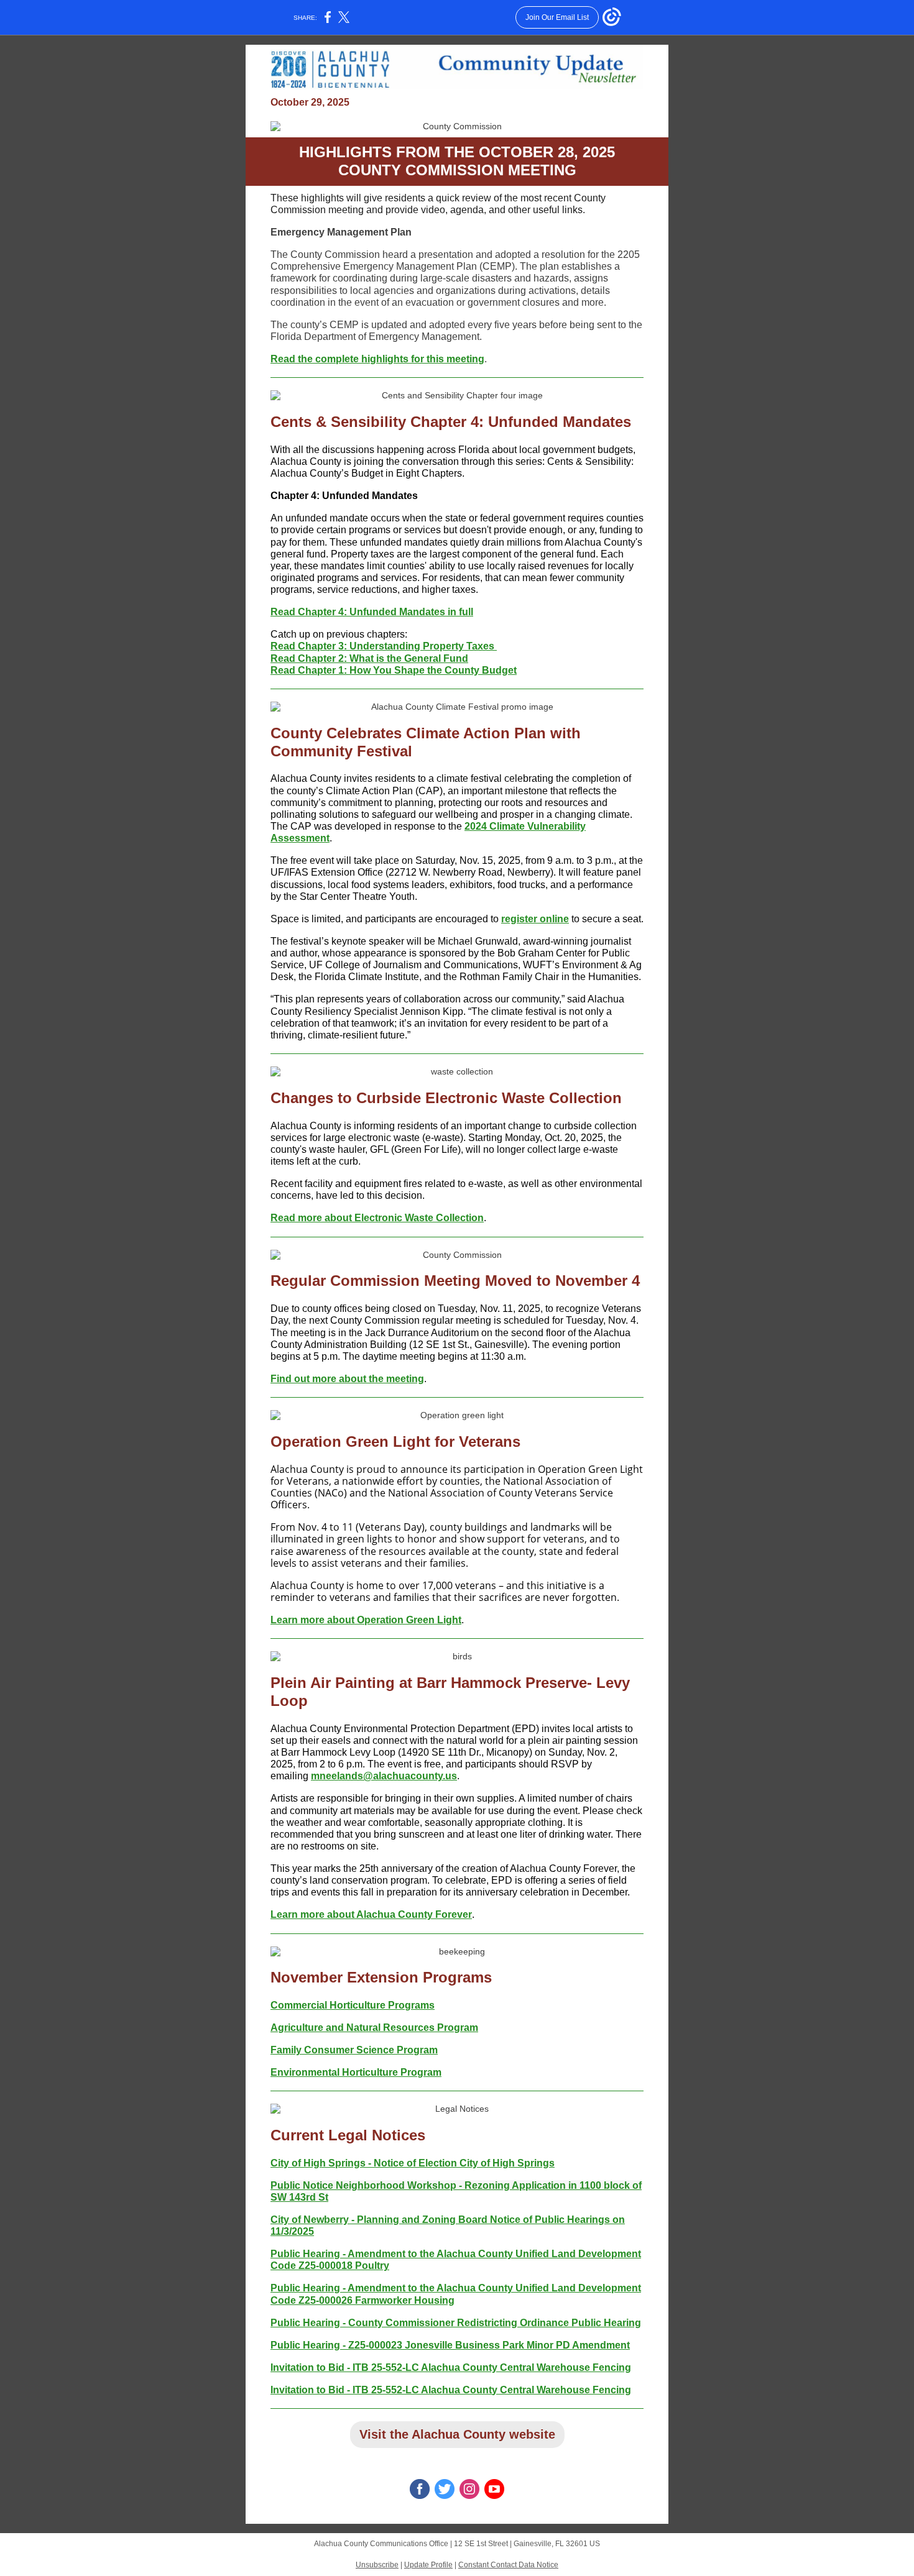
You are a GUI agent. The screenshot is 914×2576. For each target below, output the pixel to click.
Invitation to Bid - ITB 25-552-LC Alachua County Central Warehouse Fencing (451, 2367)
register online (535, 919)
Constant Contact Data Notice (508, 2565)
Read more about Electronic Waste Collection (377, 1218)
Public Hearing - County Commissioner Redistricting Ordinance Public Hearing (456, 2323)
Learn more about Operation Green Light (366, 1620)
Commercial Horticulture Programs (353, 2005)
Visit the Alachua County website (457, 2434)
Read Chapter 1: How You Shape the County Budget (394, 670)
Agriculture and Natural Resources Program (374, 2028)
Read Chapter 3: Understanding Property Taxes (384, 646)
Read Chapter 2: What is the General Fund (369, 658)
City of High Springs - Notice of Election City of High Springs (413, 2163)
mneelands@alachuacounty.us (384, 1776)
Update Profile (428, 2565)
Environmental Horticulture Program (356, 2072)
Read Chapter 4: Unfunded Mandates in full (372, 612)
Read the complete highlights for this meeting (377, 359)
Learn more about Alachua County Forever (371, 1914)
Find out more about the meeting (347, 1379)
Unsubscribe (377, 2565)
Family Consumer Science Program (354, 2050)
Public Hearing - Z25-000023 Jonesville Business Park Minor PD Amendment (450, 2345)
